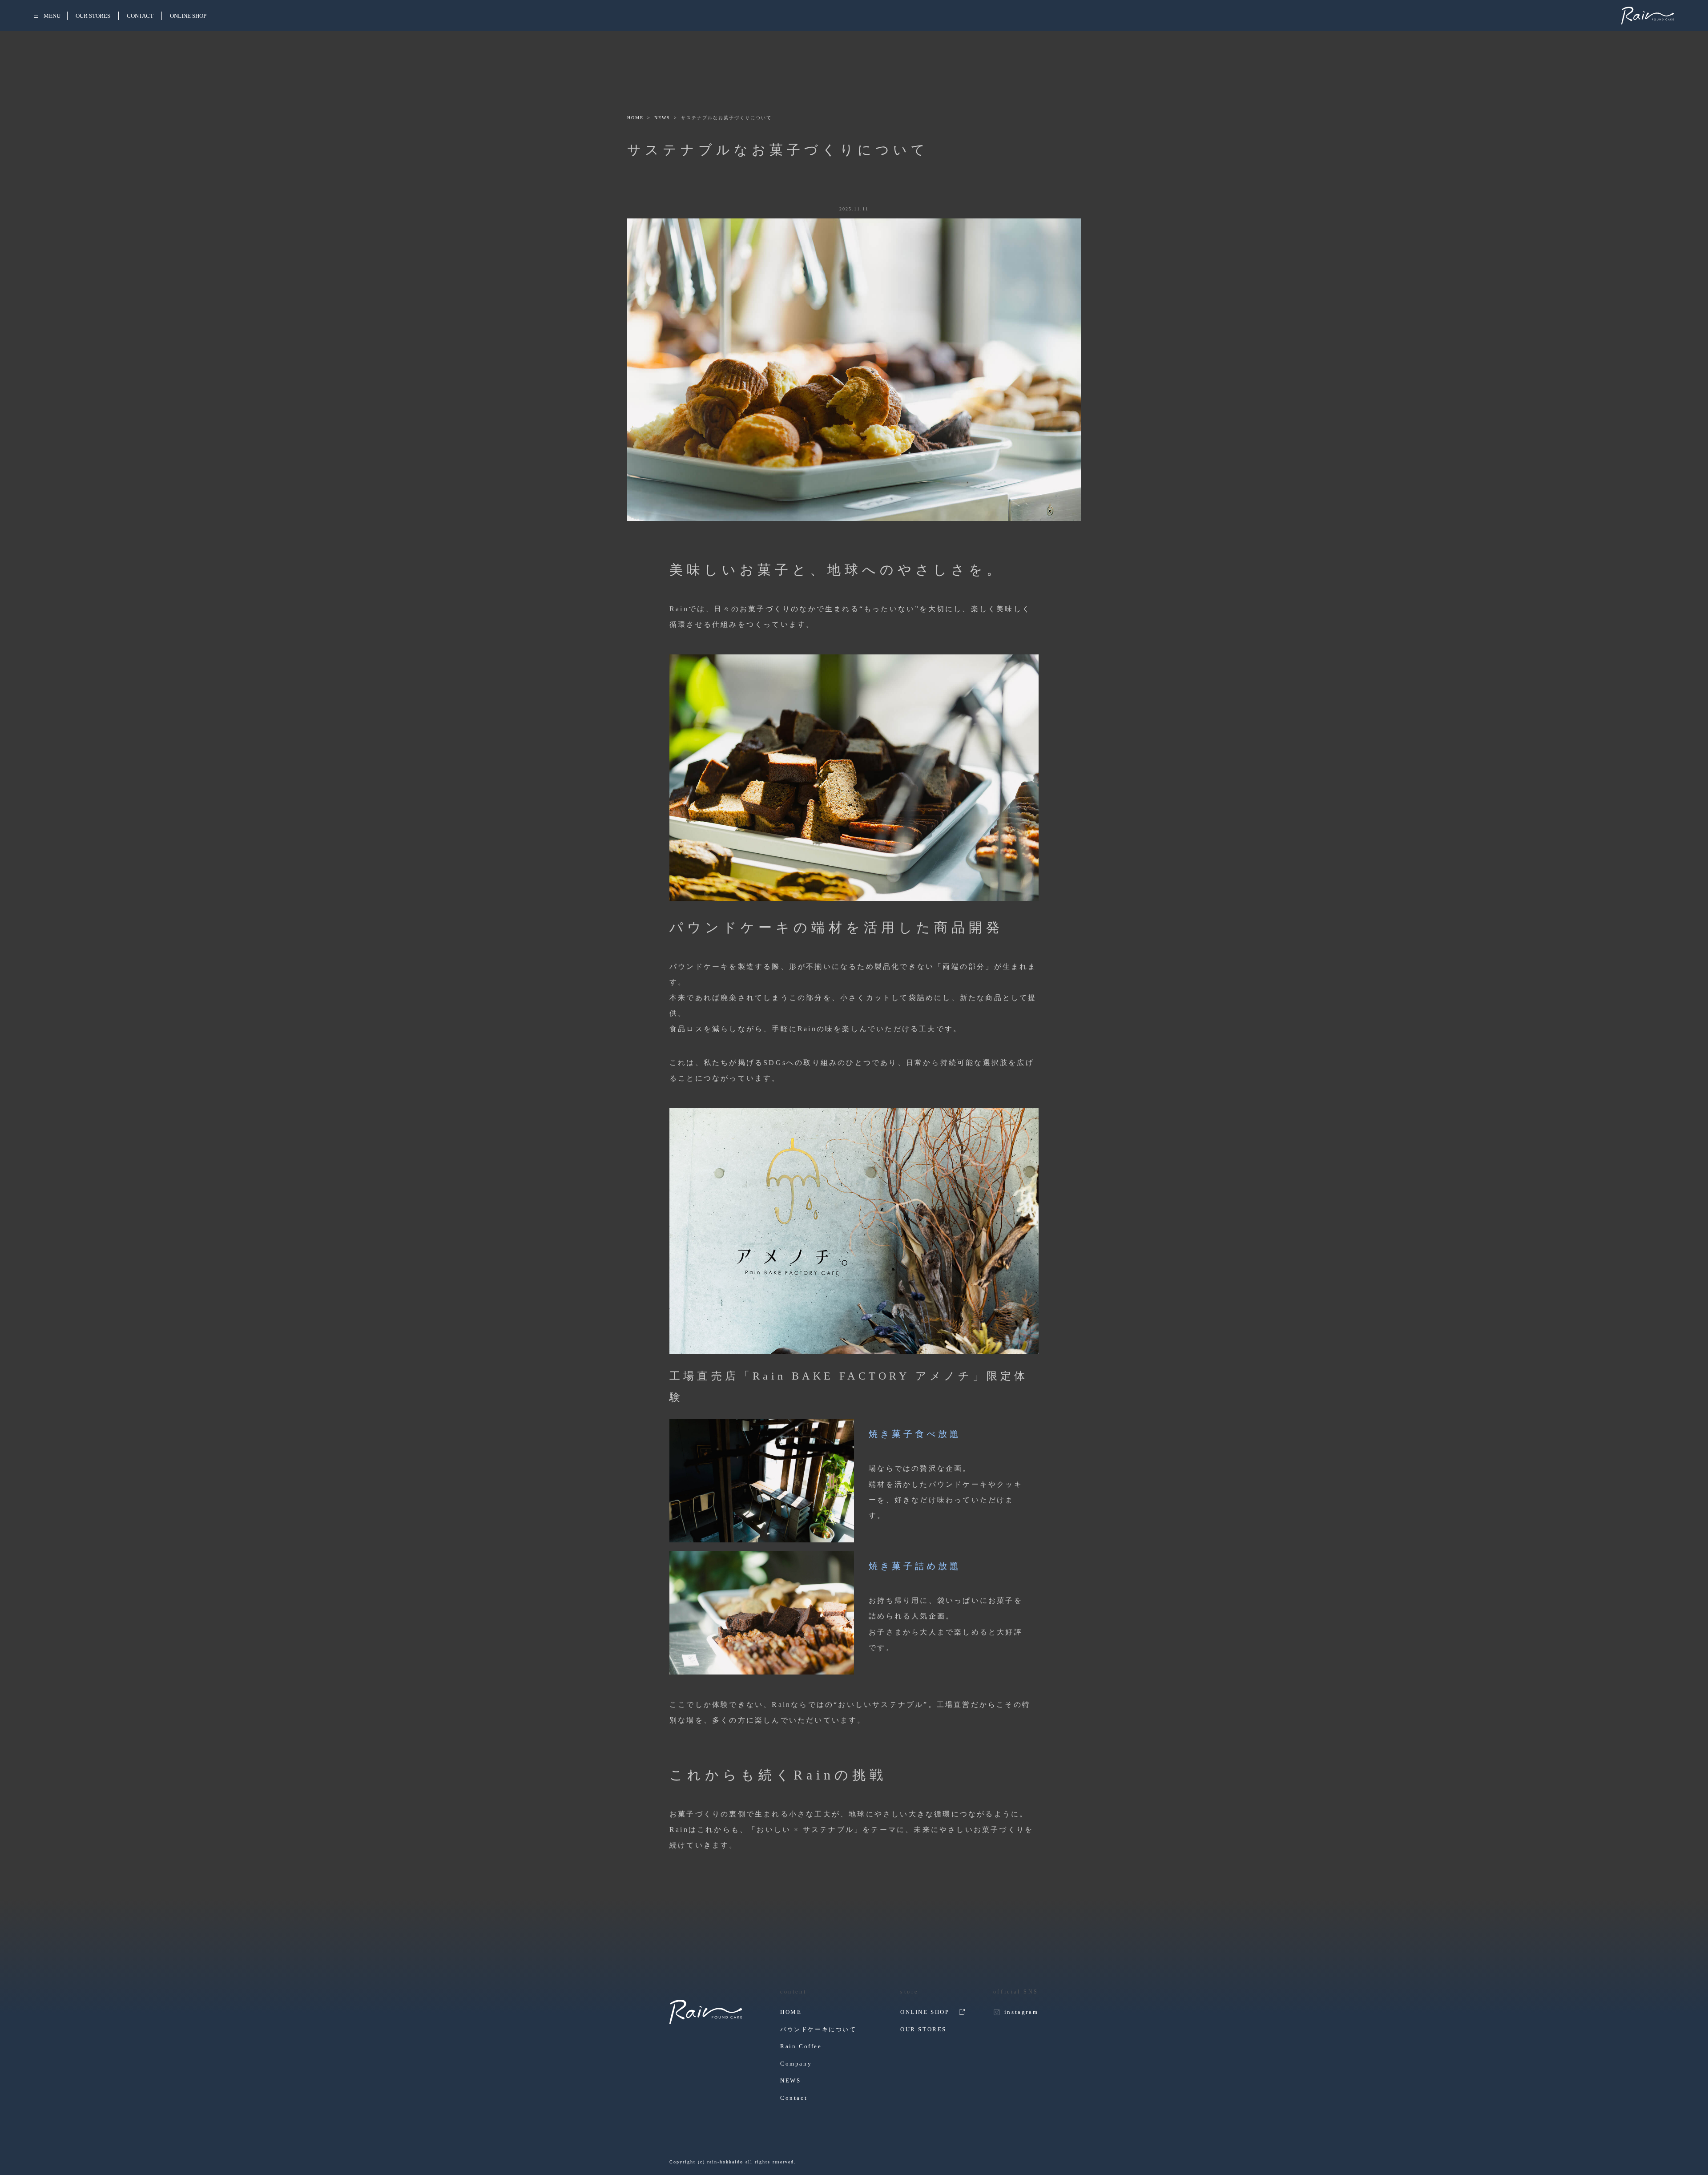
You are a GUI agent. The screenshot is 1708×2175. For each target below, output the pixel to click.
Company (796, 2064)
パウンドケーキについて (818, 2029)
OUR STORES (93, 16)
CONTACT (140, 16)
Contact (794, 2098)
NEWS (662, 118)
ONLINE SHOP (188, 16)
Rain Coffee (801, 2046)
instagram (1021, 2012)
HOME (635, 118)
